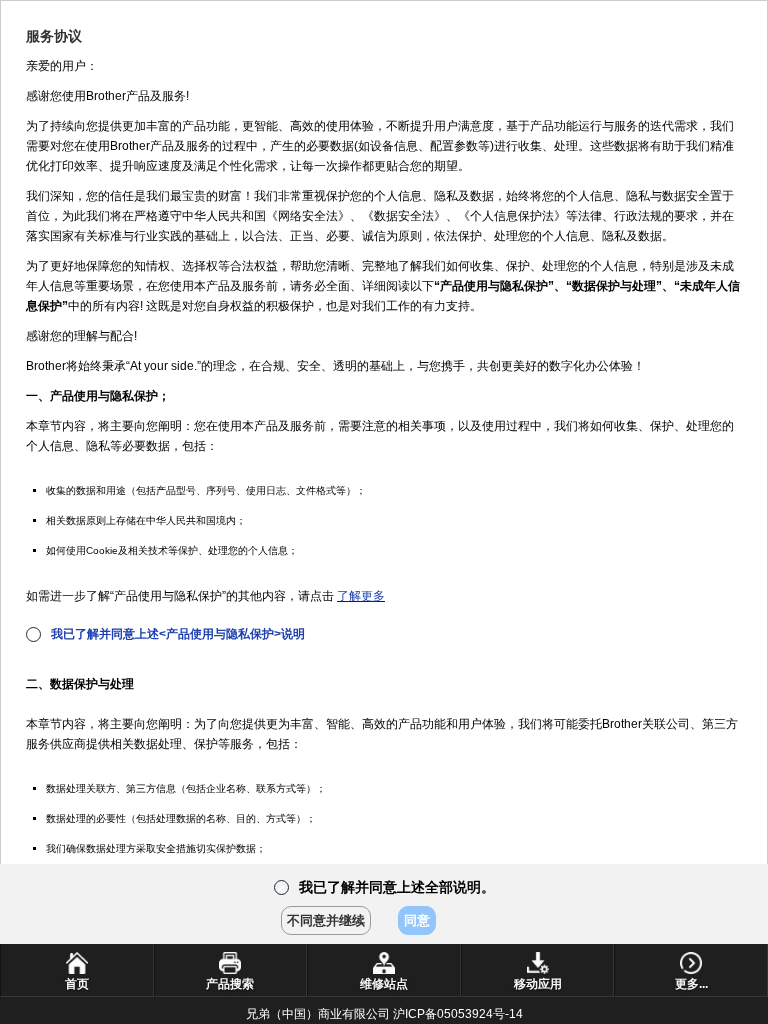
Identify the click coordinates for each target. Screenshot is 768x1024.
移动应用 (538, 984)
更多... (691, 984)
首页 (77, 984)
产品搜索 (230, 984)
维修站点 (384, 984)
